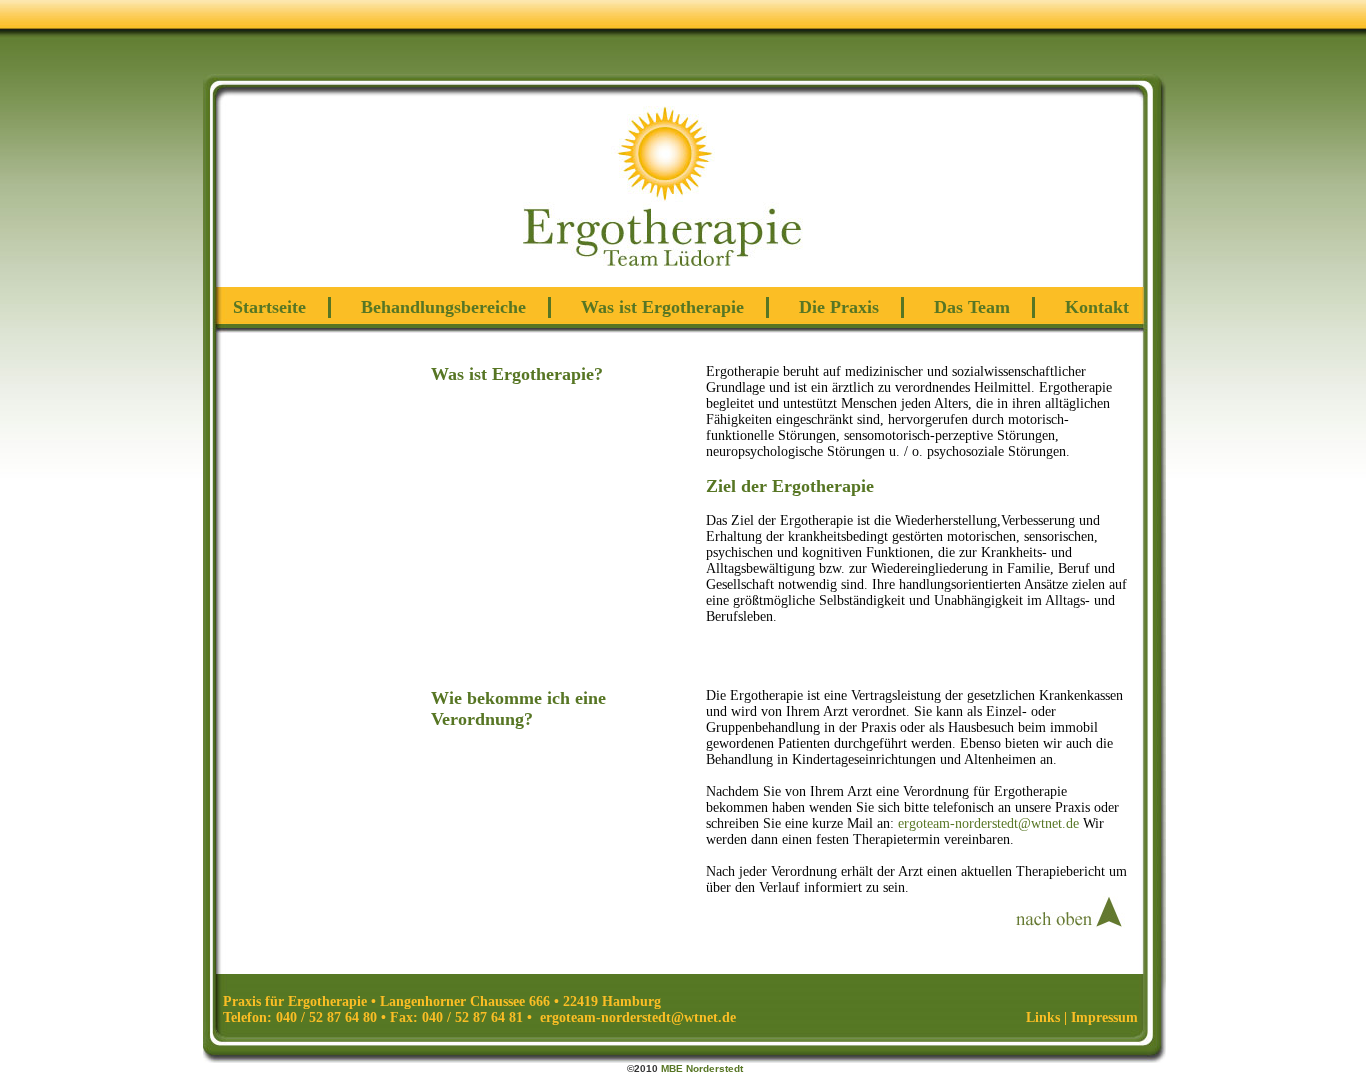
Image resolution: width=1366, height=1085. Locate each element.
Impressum (1104, 1017)
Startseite (269, 307)
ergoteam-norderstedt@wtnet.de (988, 823)
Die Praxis (839, 307)
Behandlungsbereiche (443, 307)
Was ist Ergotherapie (662, 307)
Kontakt (1097, 307)
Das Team (972, 307)
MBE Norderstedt (702, 1068)
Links (1043, 1017)
